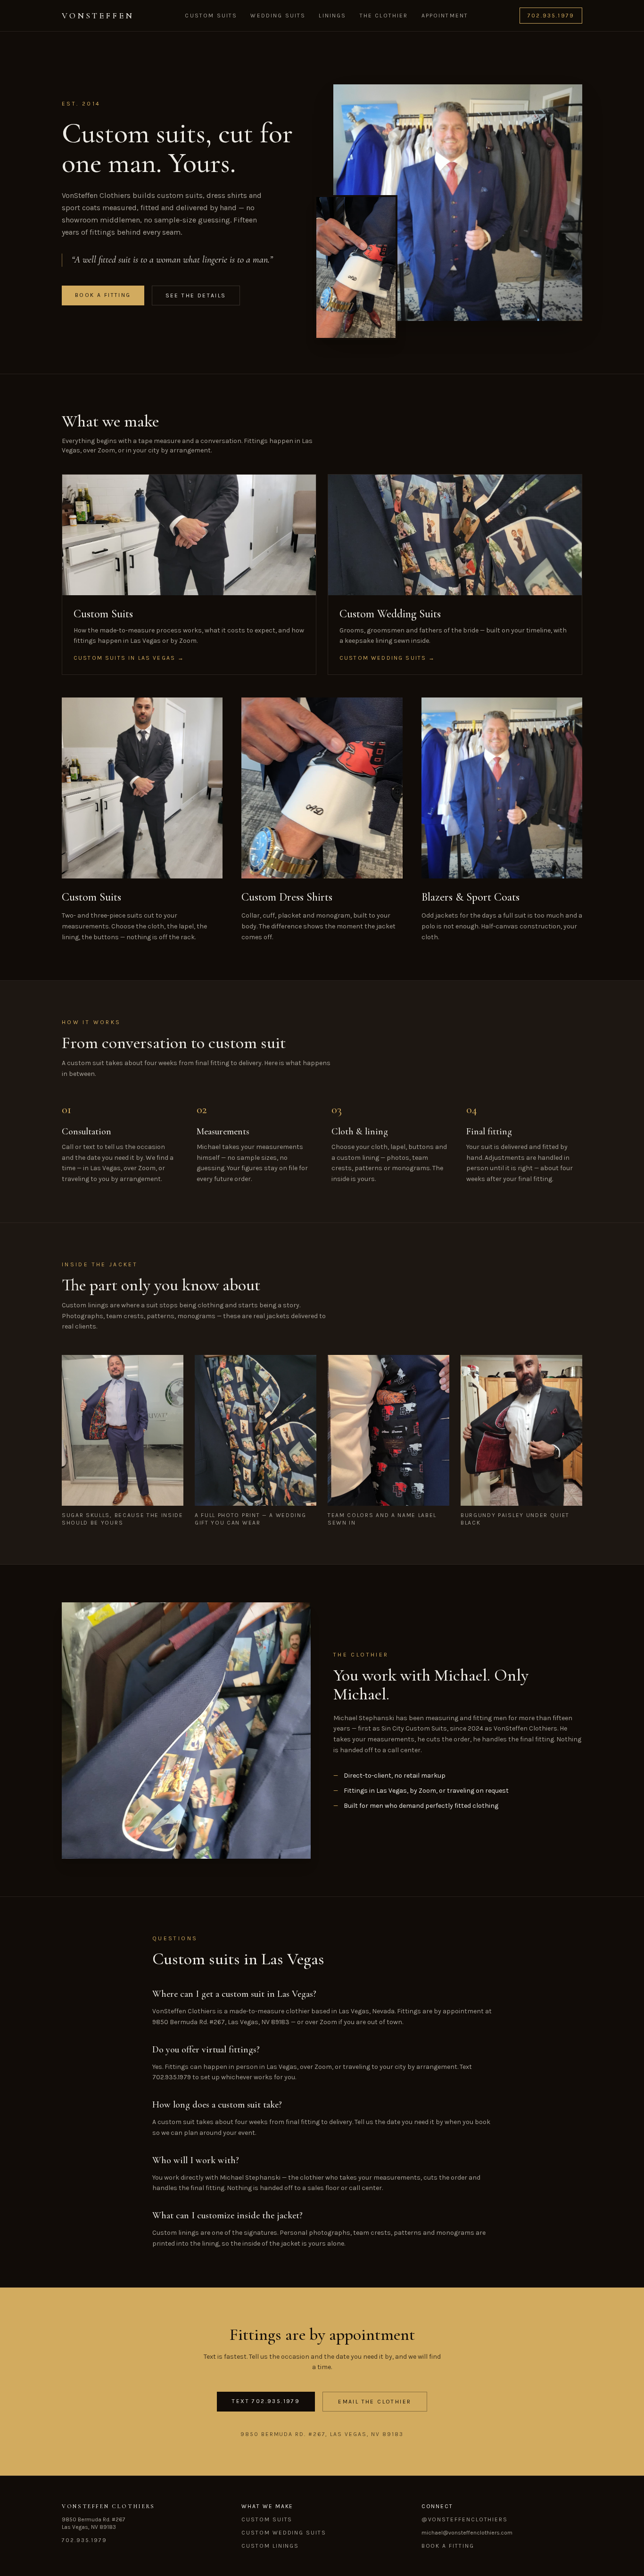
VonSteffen (98, 16)
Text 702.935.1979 (266, 2401)
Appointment (445, 16)
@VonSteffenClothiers (465, 2519)
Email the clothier (375, 2402)
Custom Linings (270, 2546)
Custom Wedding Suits (284, 2533)
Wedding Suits (278, 16)
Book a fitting (103, 295)
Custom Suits (211, 16)
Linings (332, 16)
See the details (196, 295)
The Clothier (384, 16)
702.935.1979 (551, 16)
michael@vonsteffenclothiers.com (467, 2533)
